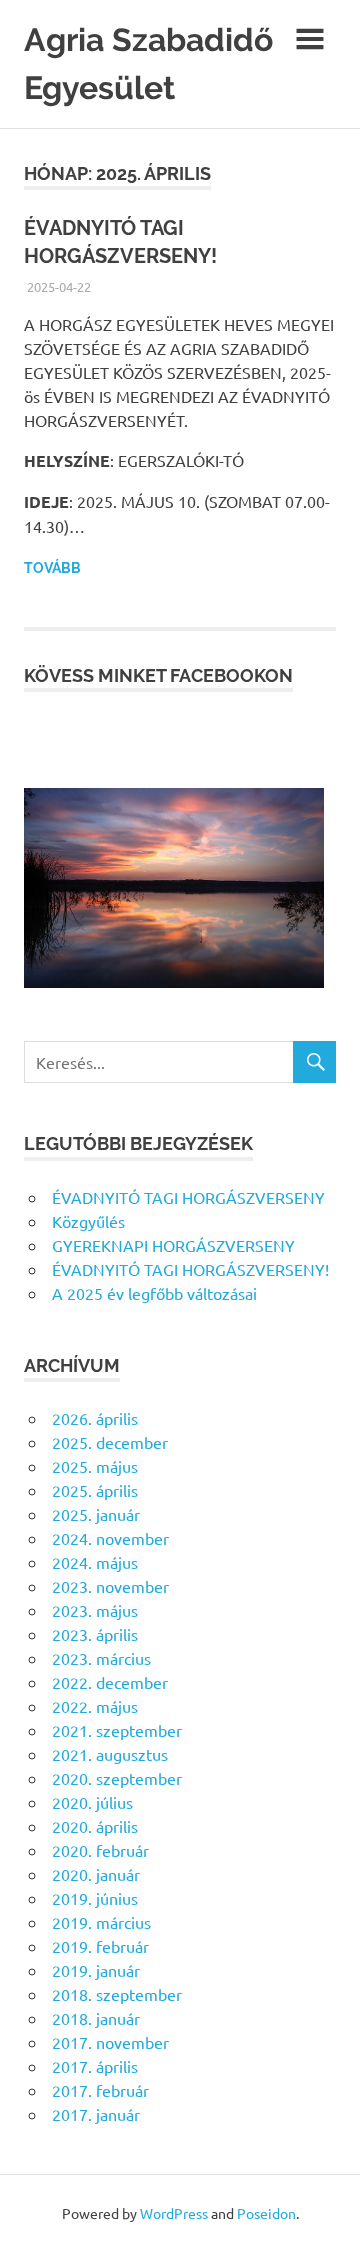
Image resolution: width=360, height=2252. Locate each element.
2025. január (96, 1514)
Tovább (52, 568)
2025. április (95, 1490)
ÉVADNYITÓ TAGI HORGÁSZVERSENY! (190, 1269)
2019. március (101, 1922)
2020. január (96, 1874)
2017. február (100, 2090)
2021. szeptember (117, 1730)
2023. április (95, 1634)
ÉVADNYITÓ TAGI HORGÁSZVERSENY (188, 1197)
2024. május (95, 1562)
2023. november (110, 1586)
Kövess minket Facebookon (158, 675)
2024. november (110, 1538)
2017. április (95, 2066)
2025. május (95, 1466)
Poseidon (266, 2213)
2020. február (100, 1850)
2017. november (110, 2042)
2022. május (95, 1706)
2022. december (110, 1682)
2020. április (95, 1826)
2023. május (95, 1610)
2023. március (101, 1658)
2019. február (100, 1946)
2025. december (110, 1442)
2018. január (96, 2018)
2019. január (96, 1970)
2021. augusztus (110, 1754)
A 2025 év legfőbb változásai (154, 1293)
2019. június (95, 1898)
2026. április (95, 1418)
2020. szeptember (117, 1778)
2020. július (92, 1802)
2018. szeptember (117, 1994)
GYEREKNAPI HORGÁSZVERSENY (173, 1245)
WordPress (174, 2213)
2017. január (96, 2114)
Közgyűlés (88, 1221)
